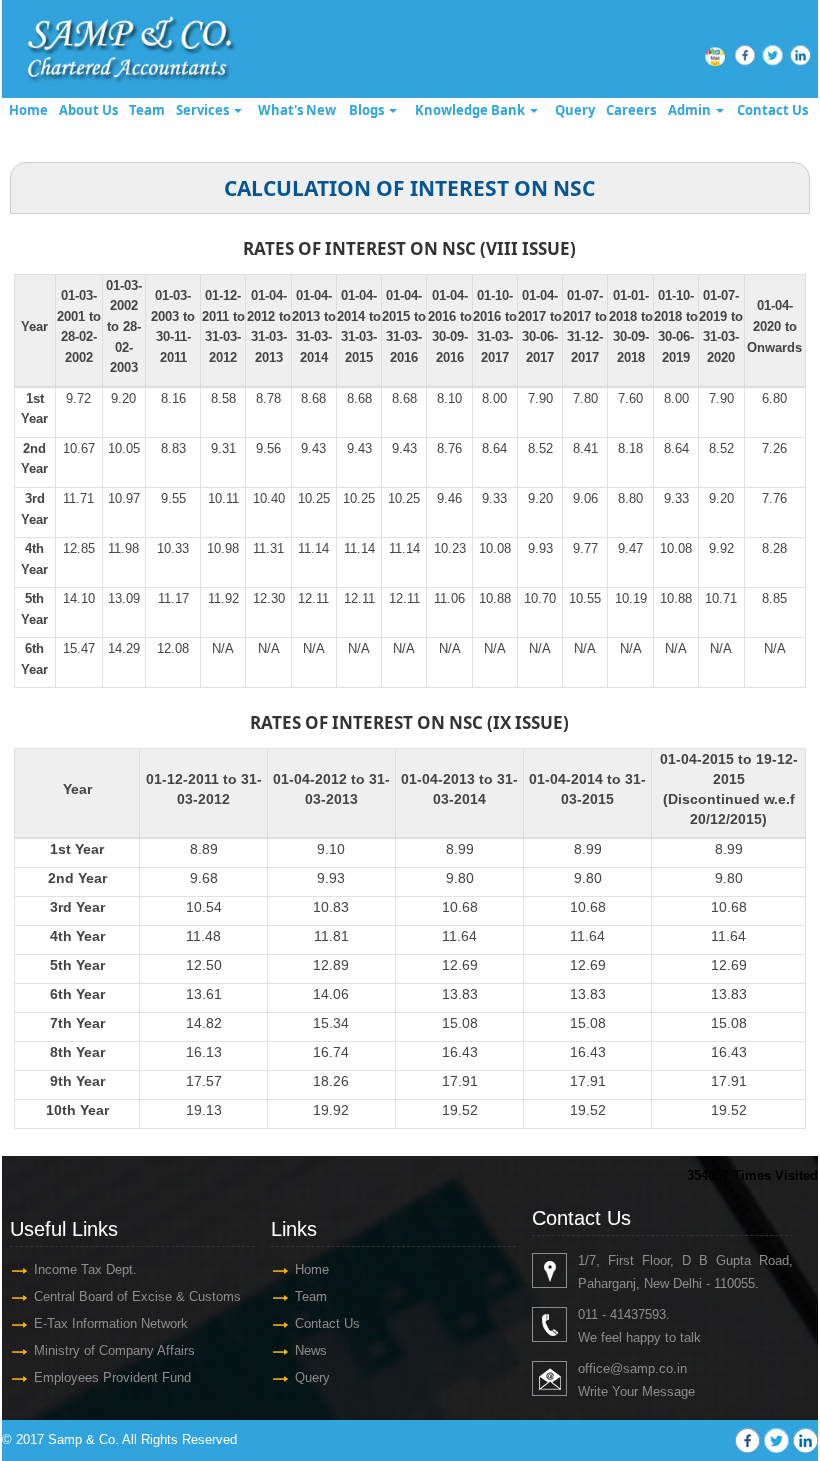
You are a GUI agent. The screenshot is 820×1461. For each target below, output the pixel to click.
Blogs (368, 110)
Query (575, 110)
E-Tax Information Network (111, 1323)
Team (147, 110)
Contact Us (772, 110)
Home (28, 110)
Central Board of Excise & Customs (137, 1296)
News (311, 1350)
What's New (297, 110)
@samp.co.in (648, 1368)
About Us (88, 110)
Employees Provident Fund (112, 1377)
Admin (691, 110)
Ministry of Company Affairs (114, 1350)
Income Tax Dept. (85, 1269)
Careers (631, 110)
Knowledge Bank (471, 110)
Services (204, 110)
